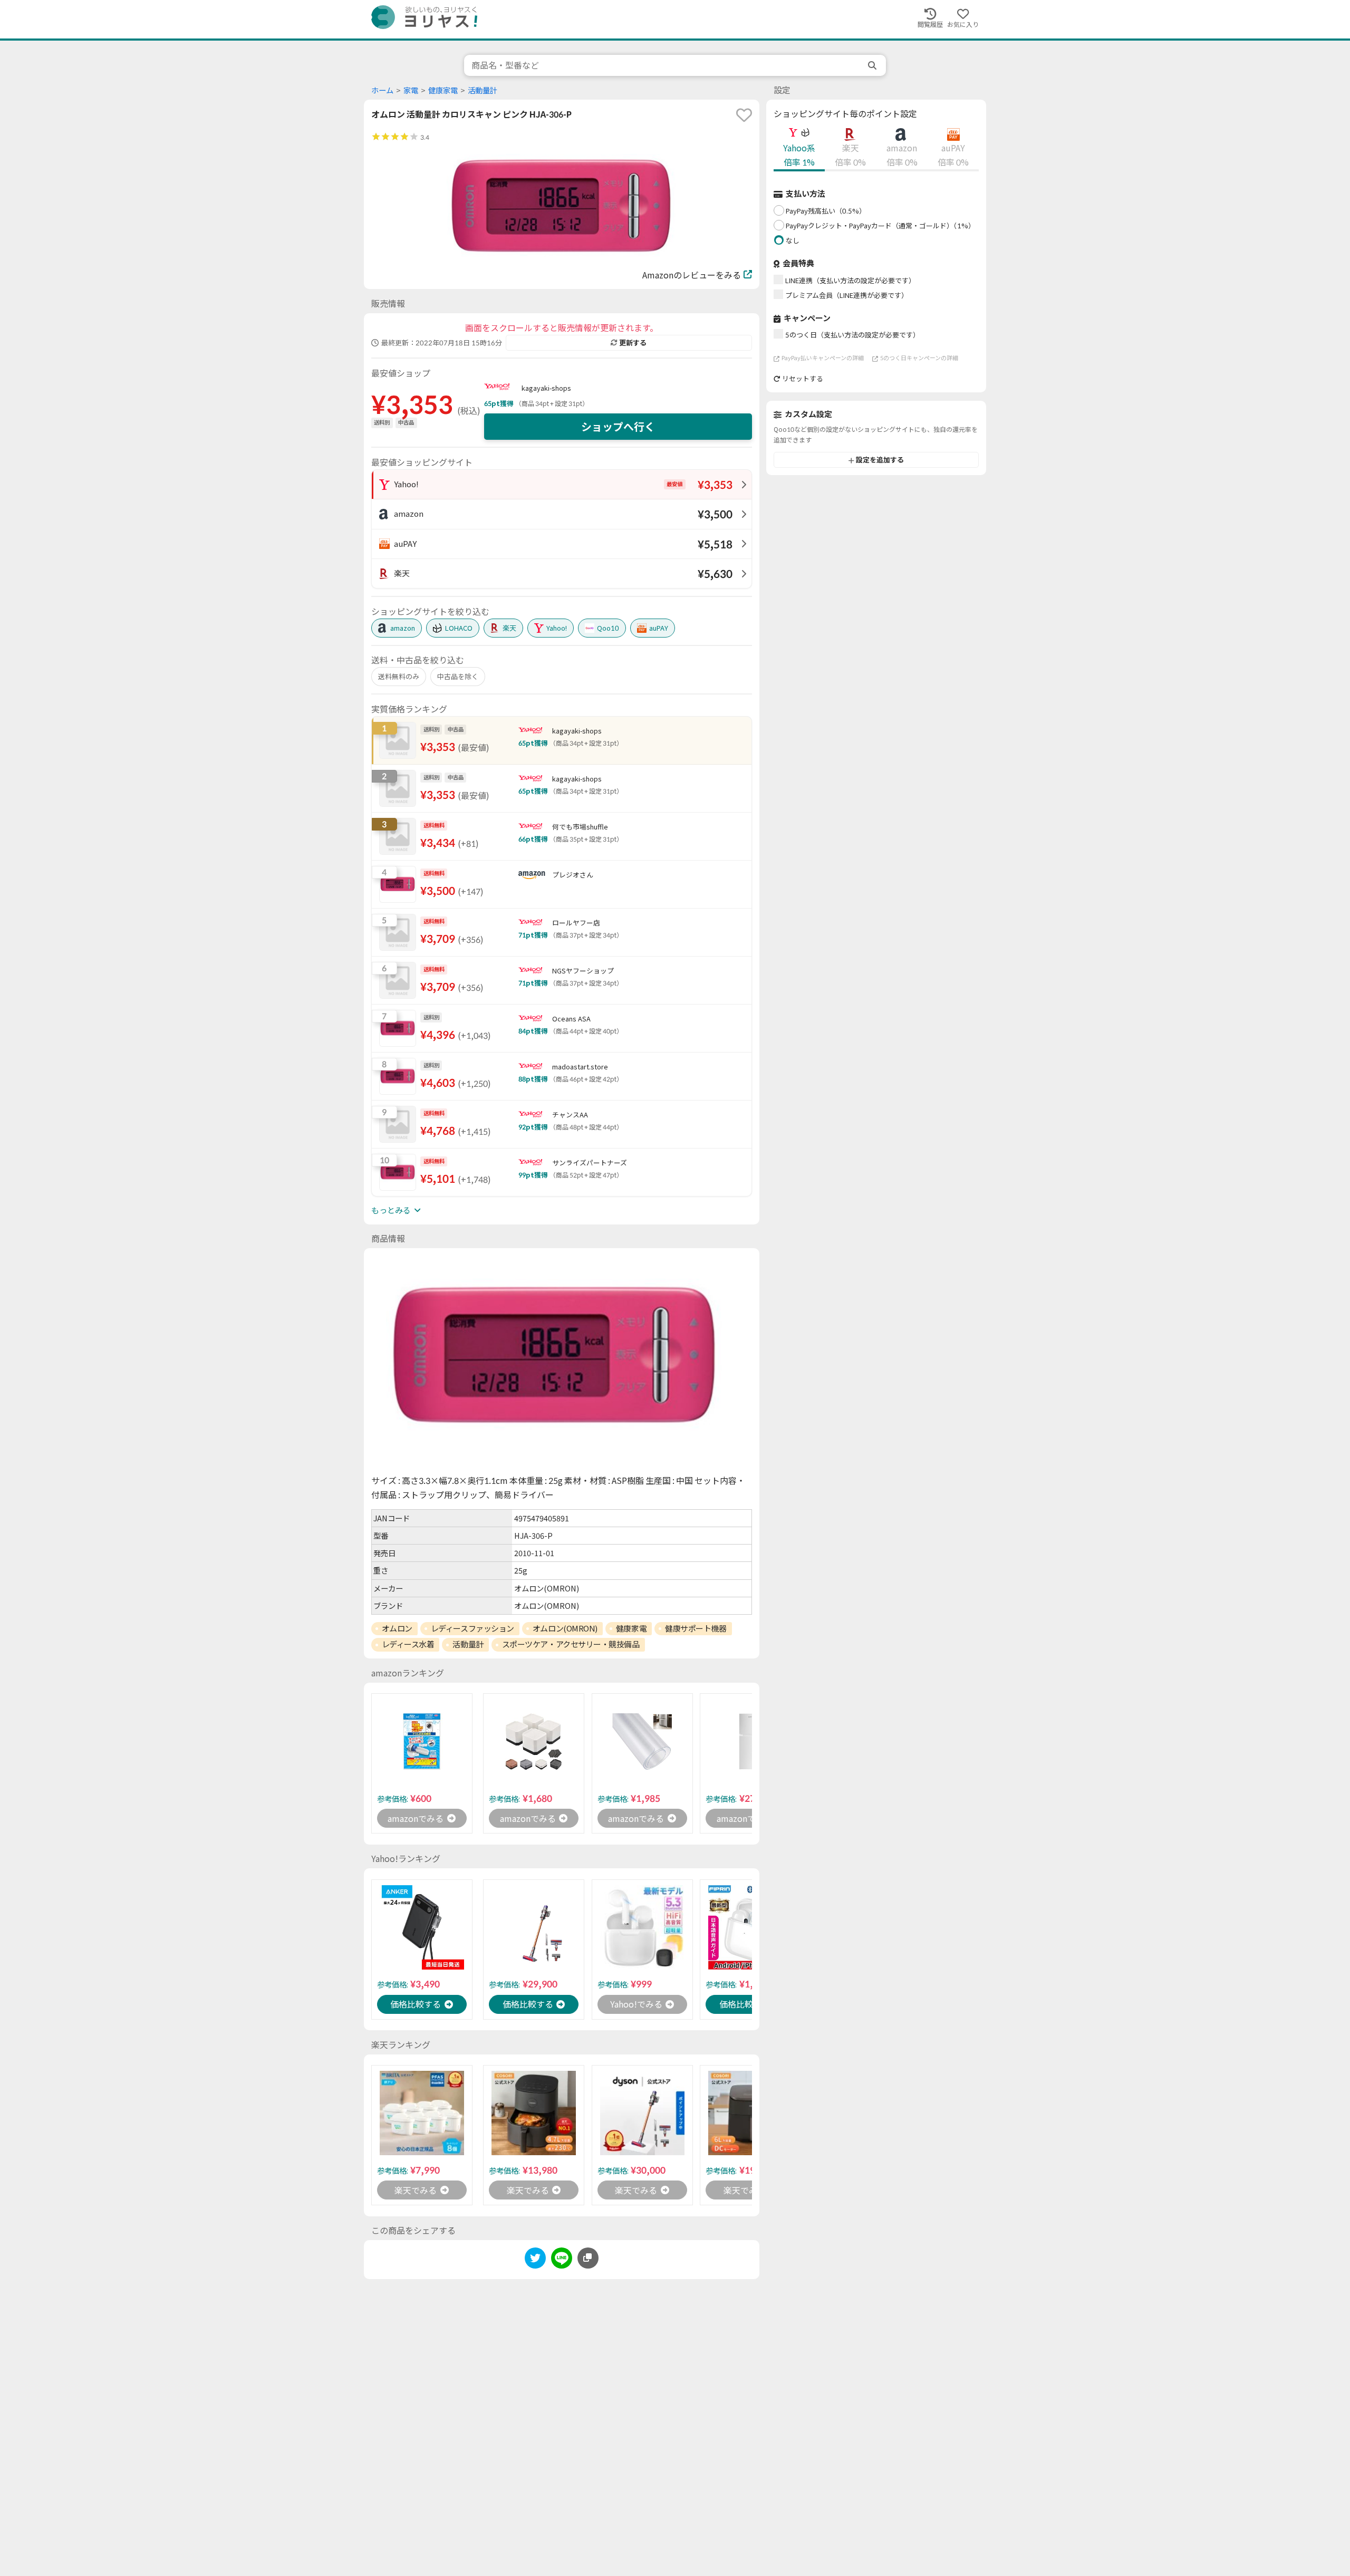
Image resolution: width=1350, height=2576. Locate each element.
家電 (411, 90)
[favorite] (744, 115)
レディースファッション (472, 1628)
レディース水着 (408, 1644)
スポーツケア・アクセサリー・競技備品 (571, 1644)
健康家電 (443, 90)
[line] (562, 2260)
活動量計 (483, 90)
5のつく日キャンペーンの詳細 (919, 358)
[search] (873, 65)
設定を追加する (880, 460)
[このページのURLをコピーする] (588, 2258)
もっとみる (391, 1210)
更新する (633, 343)
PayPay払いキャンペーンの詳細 (823, 358)
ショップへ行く (618, 427)
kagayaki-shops (546, 388)
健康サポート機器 (696, 1628)
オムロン (397, 1628)
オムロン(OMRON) (565, 1628)
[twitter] (535, 2260)
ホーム (382, 90)
